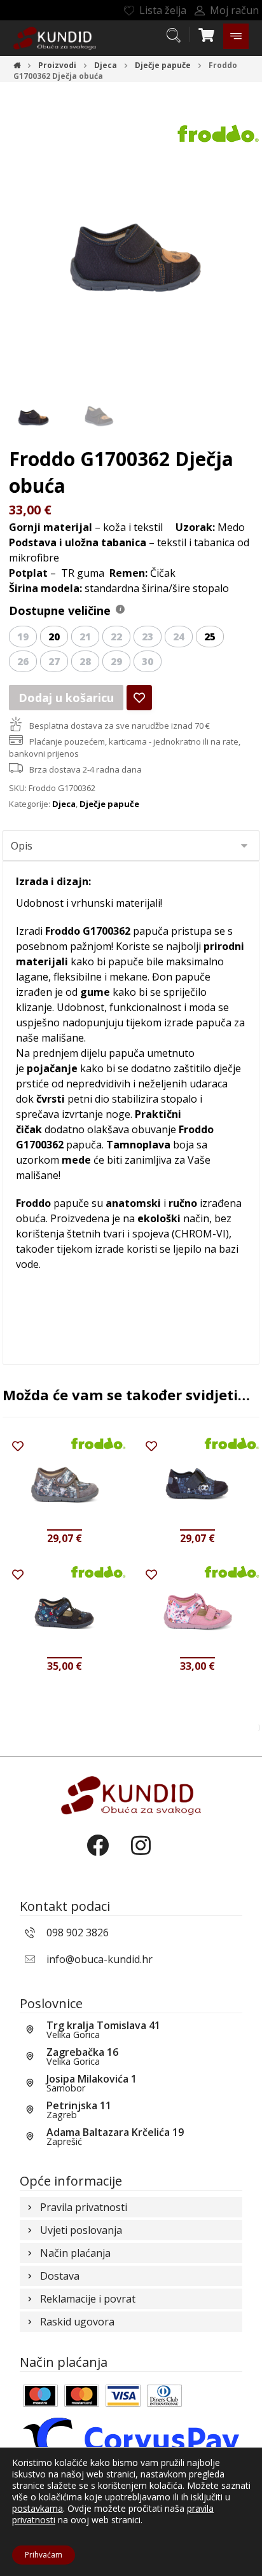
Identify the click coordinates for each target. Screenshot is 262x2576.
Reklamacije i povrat (88, 2299)
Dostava (60, 2276)
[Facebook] (109, 1856)
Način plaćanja (75, 2253)
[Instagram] (153, 1856)
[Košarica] (206, 34)
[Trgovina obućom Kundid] (55, 38)
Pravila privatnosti (84, 2207)
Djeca (64, 804)
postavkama (38, 2509)
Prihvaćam (44, 2555)
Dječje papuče (109, 804)
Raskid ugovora (77, 2322)
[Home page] (17, 65)
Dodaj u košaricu (66, 698)
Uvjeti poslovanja (81, 2230)
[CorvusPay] (131, 2439)
